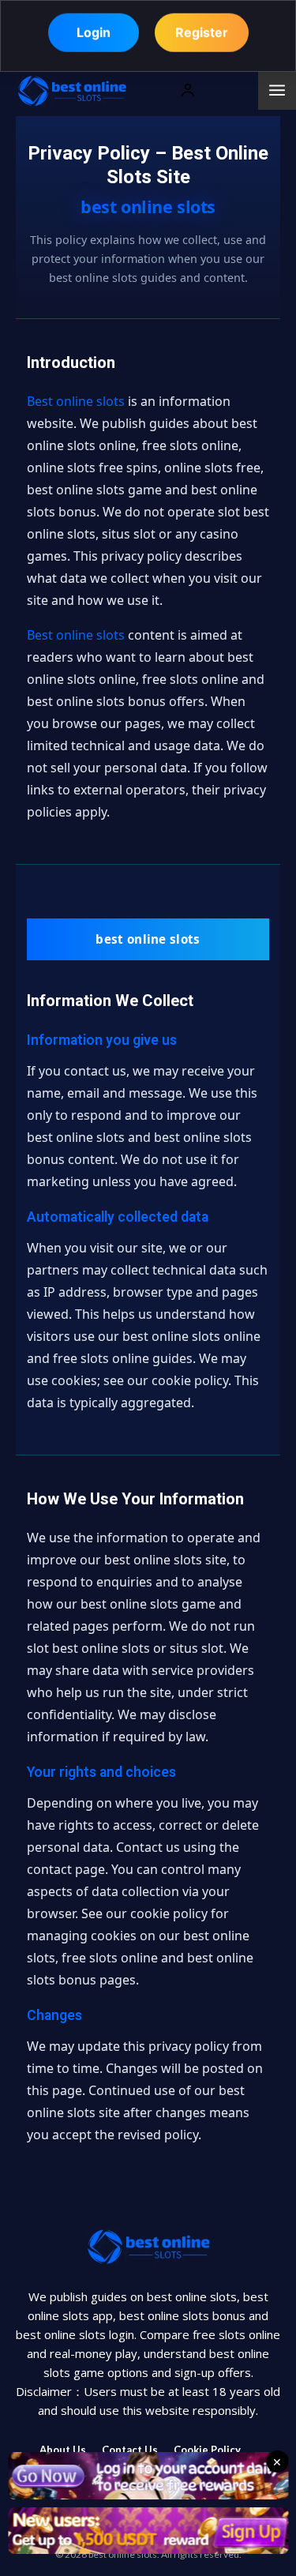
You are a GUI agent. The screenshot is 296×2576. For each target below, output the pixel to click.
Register (202, 36)
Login (94, 36)
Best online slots (76, 401)
